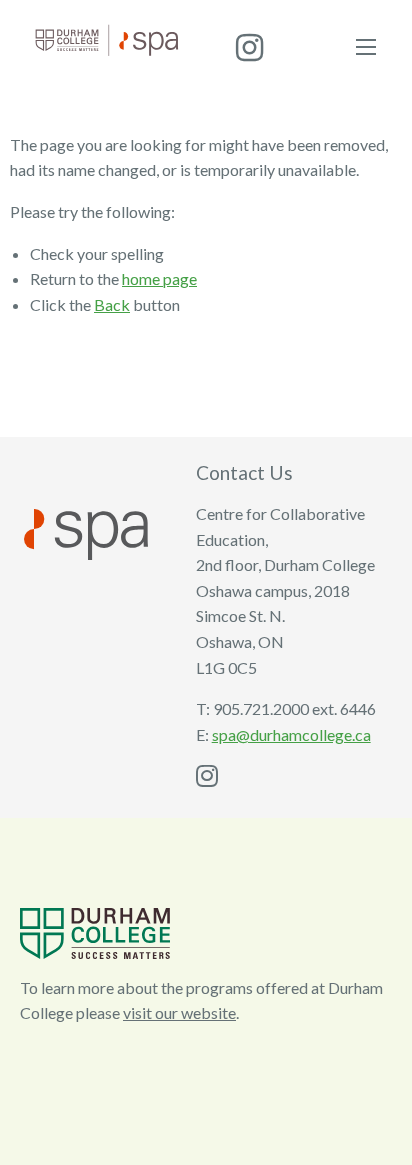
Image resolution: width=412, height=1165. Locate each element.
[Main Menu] (366, 47)
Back (112, 304)
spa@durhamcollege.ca (291, 734)
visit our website (179, 1012)
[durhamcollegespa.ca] (107, 37)
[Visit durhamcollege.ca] (95, 930)
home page (159, 278)
